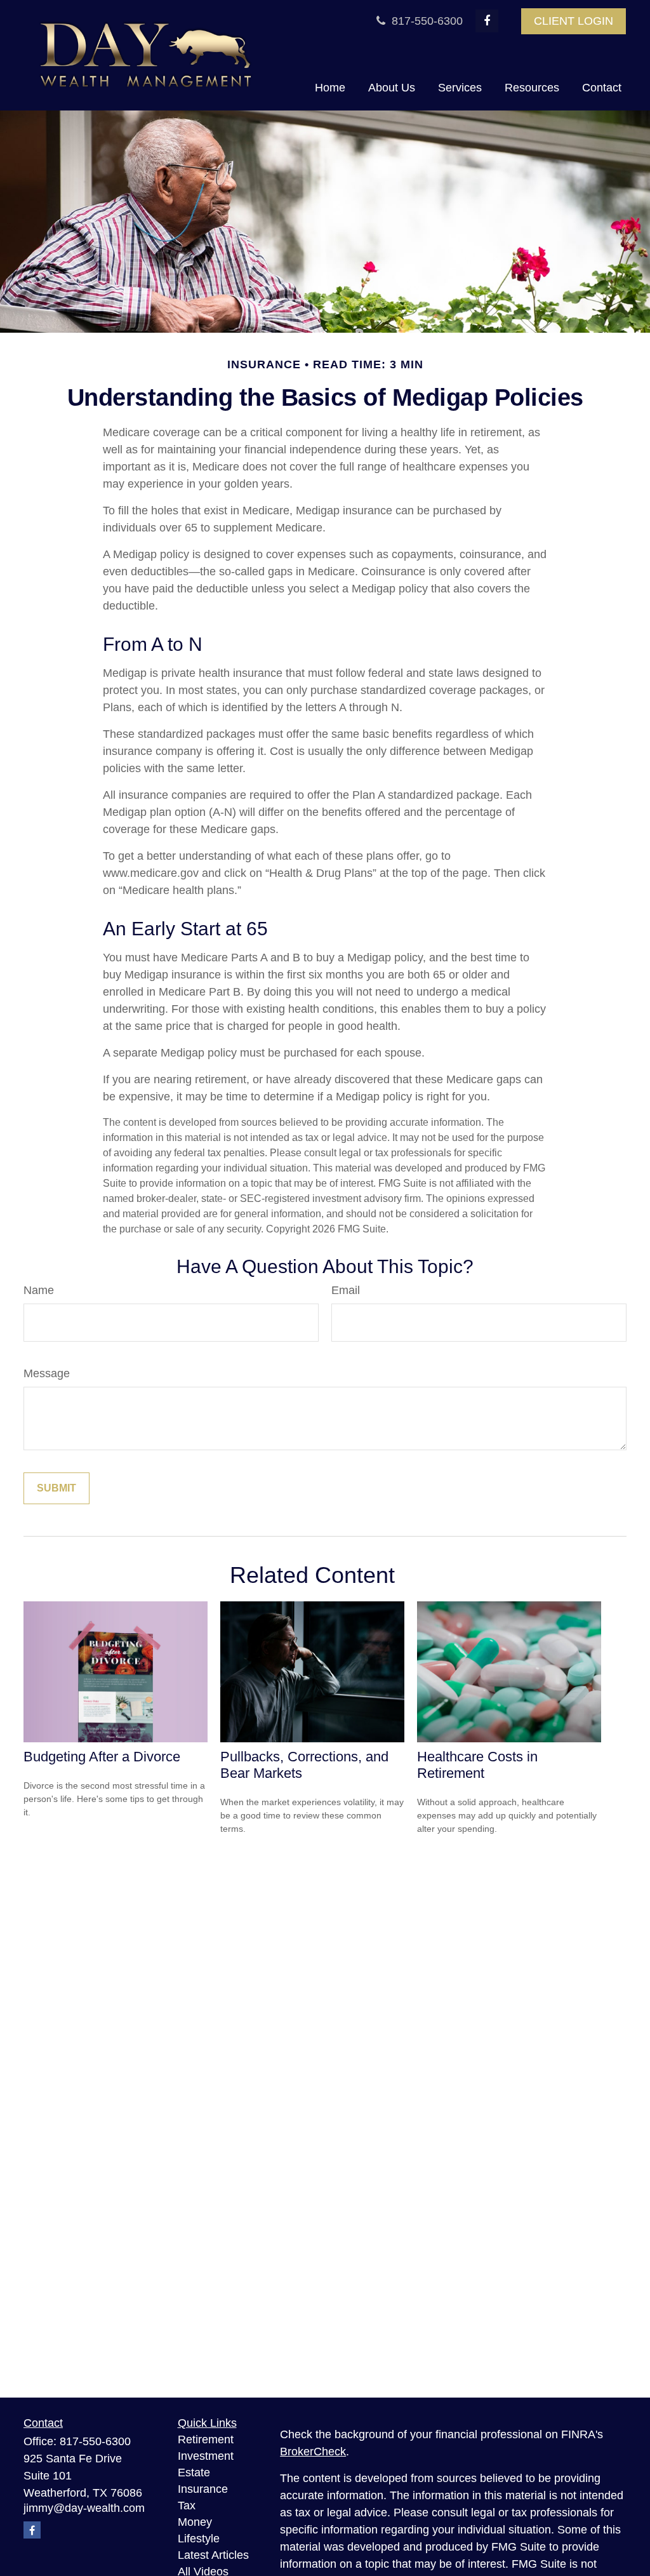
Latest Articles (213, 2555)
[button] (330, 88)
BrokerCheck (313, 2452)
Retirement (206, 2439)
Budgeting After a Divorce (102, 1757)
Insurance (203, 2489)
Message (47, 1373)
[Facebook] (487, 21)
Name (39, 1290)
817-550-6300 (426, 21)
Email (346, 1290)
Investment (206, 2456)
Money (195, 2522)
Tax (187, 2506)
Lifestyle (199, 2539)
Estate (194, 2473)
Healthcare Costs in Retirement (477, 1765)
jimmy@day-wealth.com (84, 2508)
